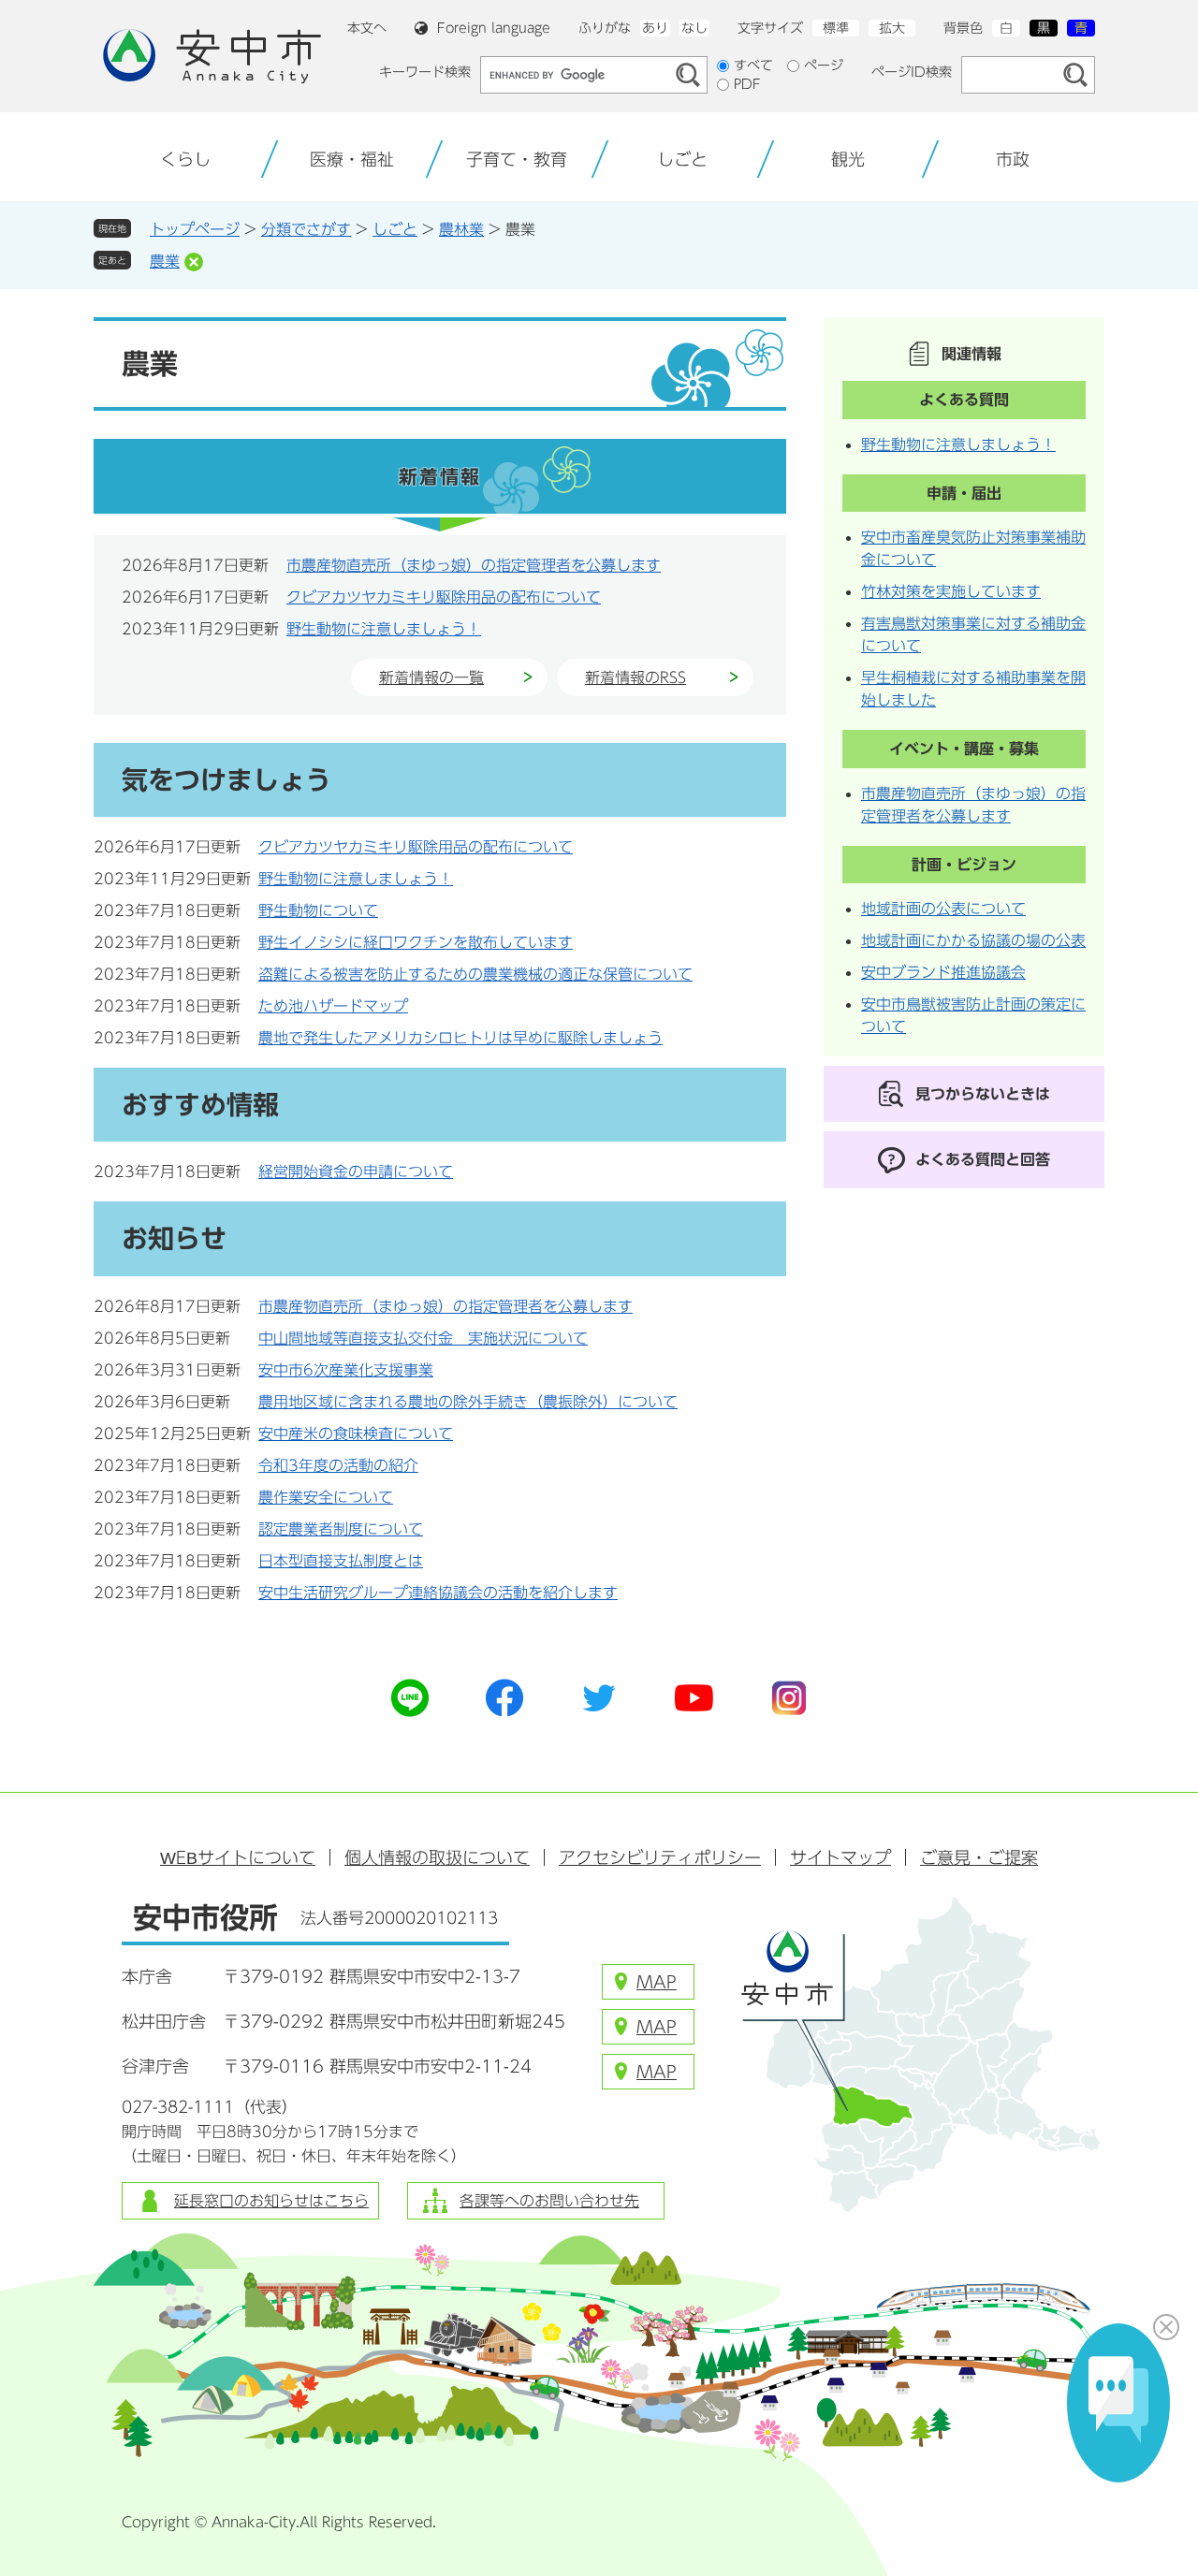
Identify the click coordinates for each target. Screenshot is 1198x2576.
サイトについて (238, 1857)
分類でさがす (306, 229)
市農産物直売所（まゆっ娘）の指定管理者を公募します (474, 565)
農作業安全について (326, 1497)
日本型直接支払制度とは (341, 1561)
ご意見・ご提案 (979, 1857)
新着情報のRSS (636, 677)
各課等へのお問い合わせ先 (549, 2201)
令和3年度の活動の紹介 (338, 1465)
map (657, 1982)
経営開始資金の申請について (356, 1172)
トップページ (195, 229)
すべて (753, 65)
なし (694, 28)
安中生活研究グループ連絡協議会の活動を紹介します (438, 1593)
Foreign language (494, 28)
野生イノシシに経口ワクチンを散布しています (416, 942)
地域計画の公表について (943, 909)
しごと (395, 229)
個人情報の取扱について (437, 1857)
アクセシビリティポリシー (660, 1857)
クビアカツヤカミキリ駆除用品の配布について (444, 597)
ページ (824, 65)
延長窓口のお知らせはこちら (271, 2201)
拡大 (892, 28)
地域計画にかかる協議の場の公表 (973, 940)
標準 (836, 28)
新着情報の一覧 (431, 677)
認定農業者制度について (341, 1529)
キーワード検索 (425, 72)
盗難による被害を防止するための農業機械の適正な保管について (475, 974)
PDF (747, 84)
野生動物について (318, 910)
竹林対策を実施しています (951, 591)
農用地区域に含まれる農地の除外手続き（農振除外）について (468, 1402)
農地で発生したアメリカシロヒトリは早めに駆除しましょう (460, 1038)
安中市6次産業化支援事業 (346, 1370)
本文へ (367, 28)
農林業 (461, 229)
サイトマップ (840, 1857)
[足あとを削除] (194, 262)
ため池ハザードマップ (333, 1006)
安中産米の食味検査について (356, 1434)
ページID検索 (912, 72)
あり (655, 28)
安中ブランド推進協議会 (943, 972)
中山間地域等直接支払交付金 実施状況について (423, 1338)
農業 (165, 261)
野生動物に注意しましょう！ (384, 629)
